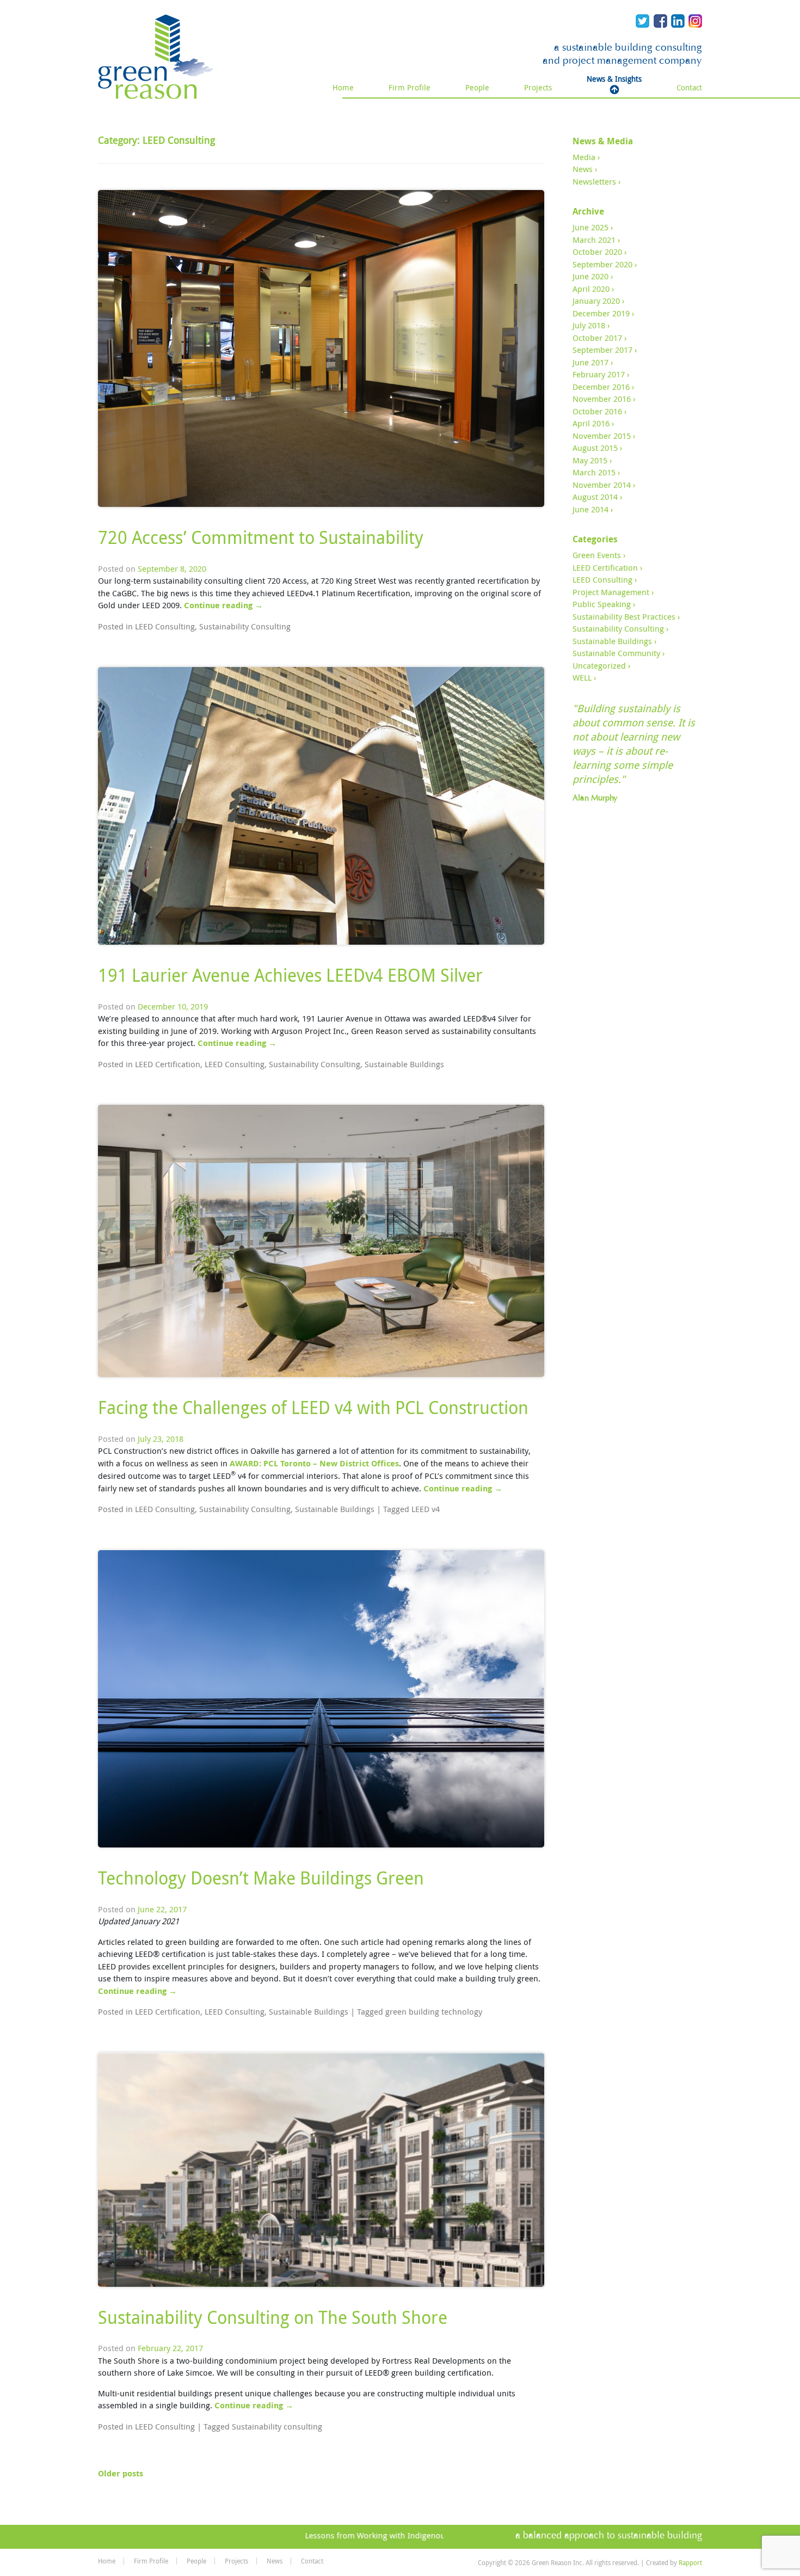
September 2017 (602, 350)
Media (584, 157)
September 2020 (602, 264)
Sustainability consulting (277, 2426)
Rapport (690, 2562)
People (477, 87)
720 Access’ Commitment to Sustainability (261, 537)
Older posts (121, 2473)
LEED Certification (168, 1064)
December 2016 (601, 387)
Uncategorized (599, 665)
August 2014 (595, 497)
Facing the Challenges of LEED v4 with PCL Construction (313, 1407)
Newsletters (594, 181)
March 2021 (594, 240)
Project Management (611, 592)
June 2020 (590, 276)
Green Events (597, 555)
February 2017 (599, 374)
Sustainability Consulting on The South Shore (273, 2317)
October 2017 (597, 338)
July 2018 (589, 325)
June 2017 (590, 362)
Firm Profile (410, 87)
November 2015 (602, 436)
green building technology (434, 2011)
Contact (689, 87)
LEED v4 (426, 1509)
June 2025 (590, 227)
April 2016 (591, 423)
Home (343, 87)
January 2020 (596, 301)
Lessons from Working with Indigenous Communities (368, 2535)
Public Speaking (602, 604)
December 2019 (601, 313)
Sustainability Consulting (245, 626)
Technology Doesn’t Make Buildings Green (261, 1878)
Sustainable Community (616, 653)
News (583, 169)
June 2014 (590, 509)
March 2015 (594, 472)
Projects (538, 87)
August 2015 (595, 448)
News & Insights (614, 79)
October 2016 (597, 411)
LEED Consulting (165, 626)
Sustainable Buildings (404, 1064)
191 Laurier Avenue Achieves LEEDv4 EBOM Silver (290, 975)
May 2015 (590, 460)
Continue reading (223, 605)
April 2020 (591, 289)
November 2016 (602, 399)
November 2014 (602, 485)
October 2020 (597, 252)
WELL (582, 677)
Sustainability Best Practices (624, 616)
